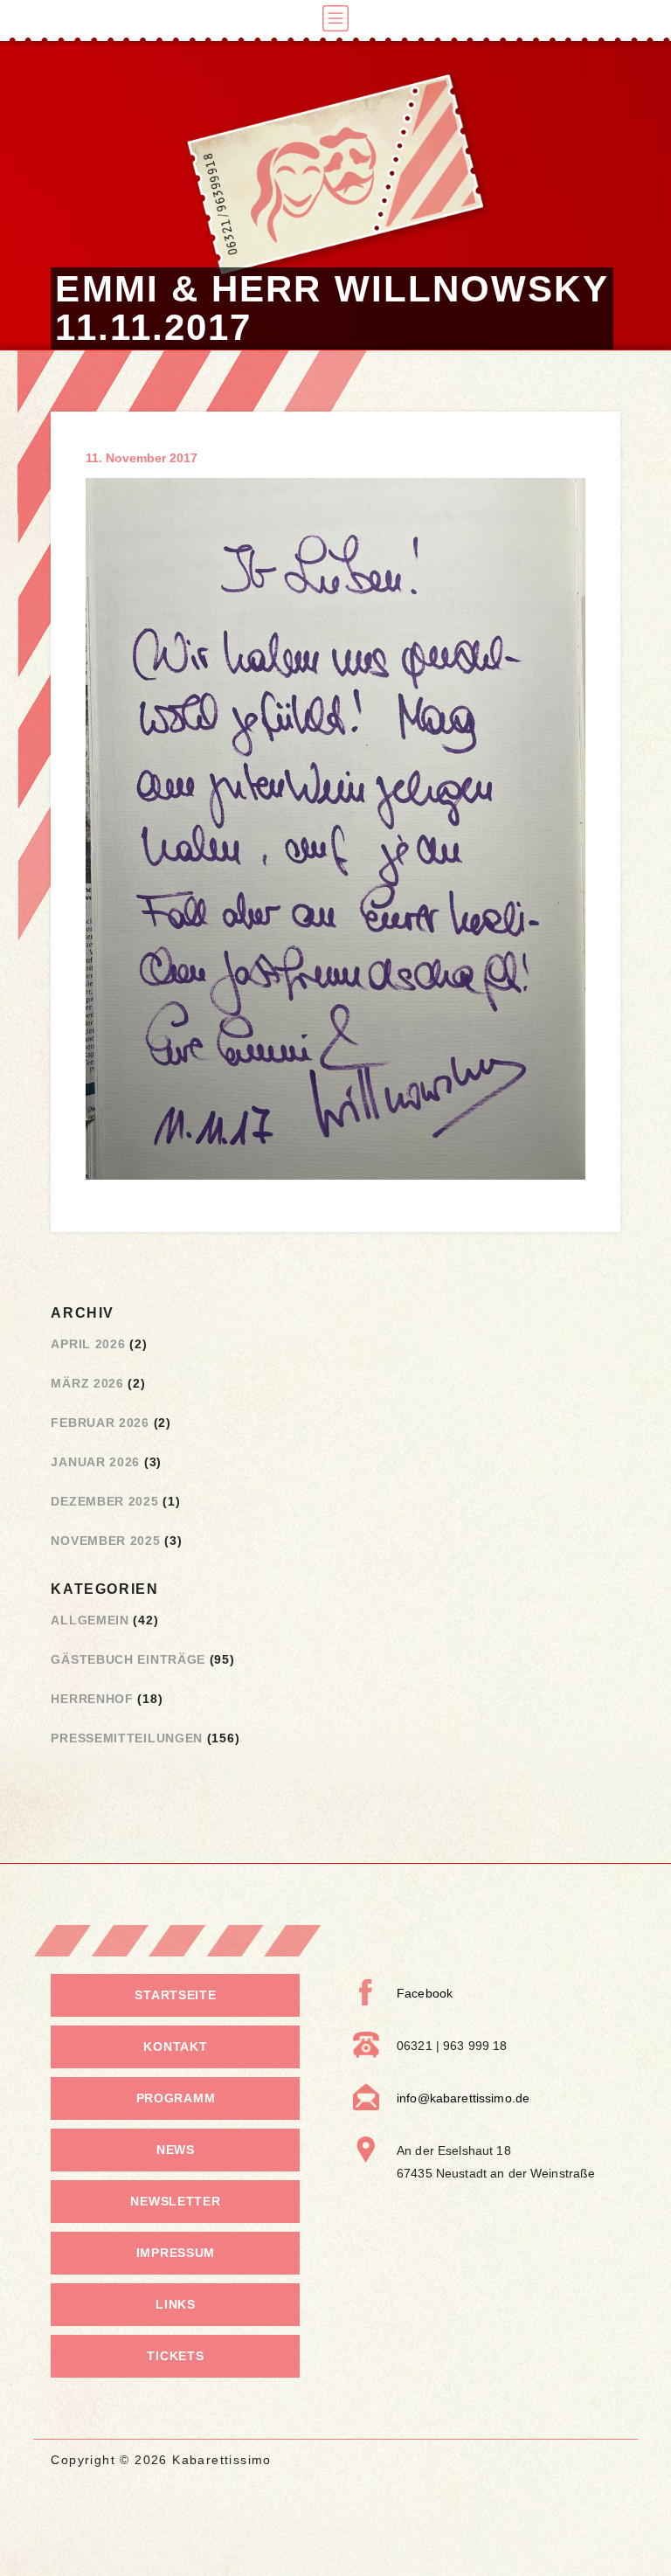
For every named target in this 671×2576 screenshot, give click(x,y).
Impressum (176, 2253)
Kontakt (175, 2046)
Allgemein (90, 1620)
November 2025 (105, 1541)
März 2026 (87, 1383)
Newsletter (175, 2201)
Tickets (175, 2356)
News (176, 2150)
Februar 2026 (100, 1423)
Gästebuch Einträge (128, 1659)
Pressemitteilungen (127, 1738)
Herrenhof (92, 1699)
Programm (176, 2098)
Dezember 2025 (104, 1501)
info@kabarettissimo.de (463, 2098)
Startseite (175, 1995)
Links (176, 2304)
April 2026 (88, 1344)
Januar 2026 (95, 1462)
